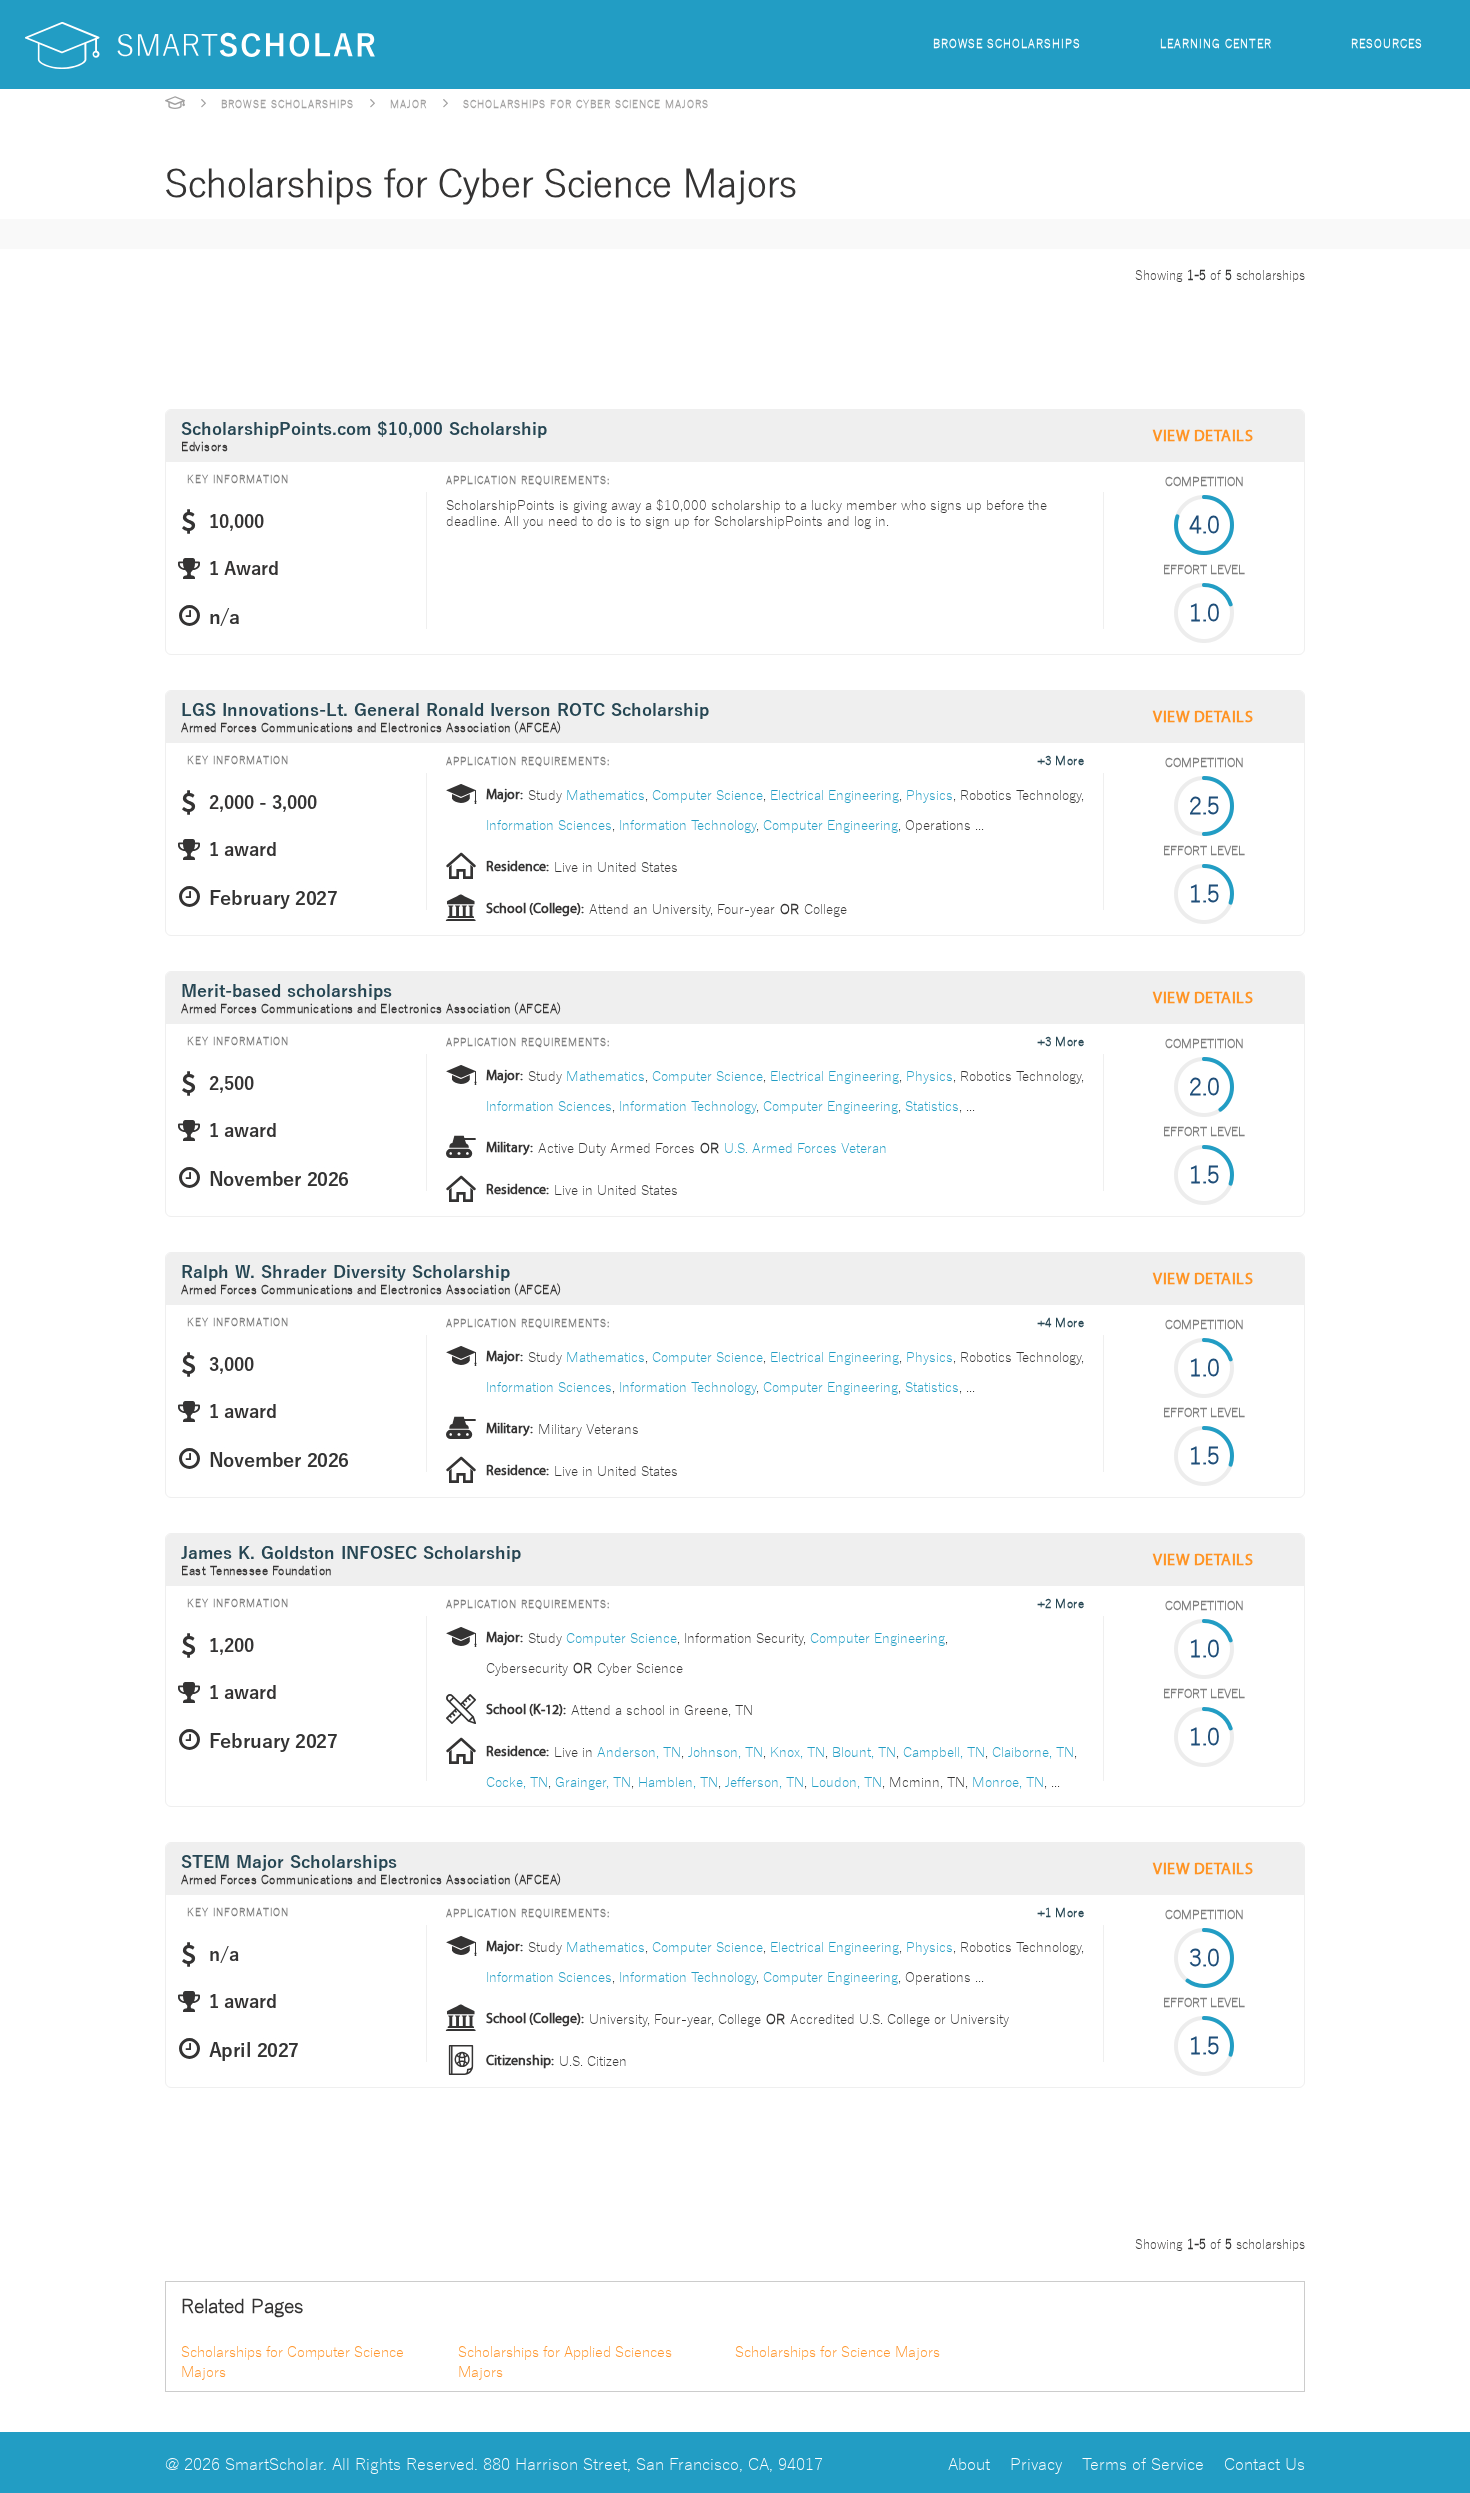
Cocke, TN (517, 1781)
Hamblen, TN (678, 1781)
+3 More (1061, 759)
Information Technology (687, 824)
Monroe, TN (1008, 1781)
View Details (1203, 436)
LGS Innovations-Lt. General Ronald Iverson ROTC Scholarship (445, 710)
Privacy (1036, 2462)
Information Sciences (549, 824)
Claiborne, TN (1033, 1751)
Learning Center (1216, 42)
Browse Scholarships (1007, 42)
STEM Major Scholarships (289, 1862)
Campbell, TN (944, 1751)
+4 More (1061, 1321)
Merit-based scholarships (286, 991)
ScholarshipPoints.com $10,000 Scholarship (364, 429)
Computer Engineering (830, 824)
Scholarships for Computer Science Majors (292, 2361)
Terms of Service (1143, 2462)
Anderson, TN (639, 1751)
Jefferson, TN (764, 1781)
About (969, 2462)
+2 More (1061, 1602)
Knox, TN (797, 1751)
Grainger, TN (593, 1781)
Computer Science (707, 794)
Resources (1387, 42)
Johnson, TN (725, 1751)
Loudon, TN (846, 1781)
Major (408, 103)
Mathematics (605, 794)
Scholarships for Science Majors (837, 2351)
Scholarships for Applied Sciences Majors (565, 2361)
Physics (929, 794)
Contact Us (1264, 2462)
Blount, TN (864, 1751)
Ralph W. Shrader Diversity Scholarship (345, 1272)
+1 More (1061, 1911)
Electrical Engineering (834, 794)
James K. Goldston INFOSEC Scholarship (351, 1553)
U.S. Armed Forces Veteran (805, 1147)
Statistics (932, 1105)
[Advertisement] (529, 342)
